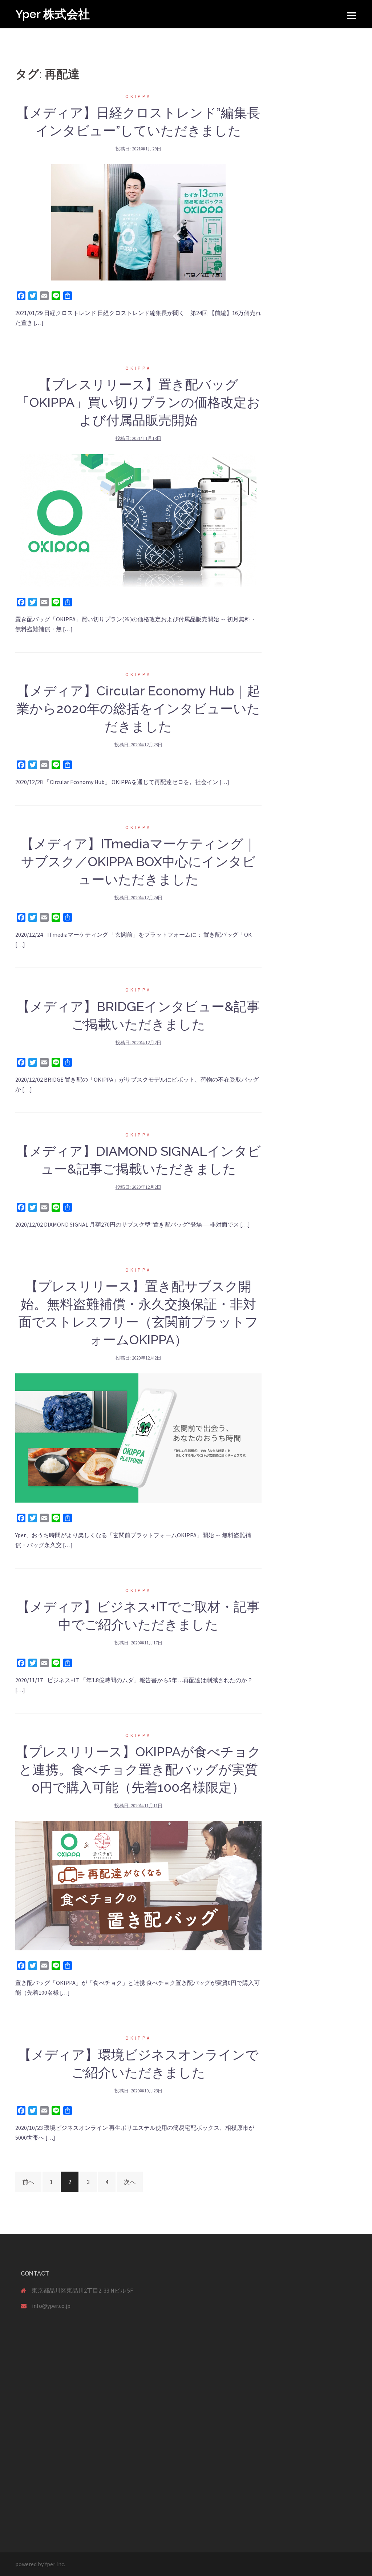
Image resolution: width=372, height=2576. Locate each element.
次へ (130, 2182)
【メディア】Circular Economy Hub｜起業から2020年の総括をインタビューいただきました (138, 708)
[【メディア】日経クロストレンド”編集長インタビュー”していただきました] (138, 222)
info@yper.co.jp (51, 2306)
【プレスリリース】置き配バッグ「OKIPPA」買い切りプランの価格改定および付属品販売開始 (138, 402)
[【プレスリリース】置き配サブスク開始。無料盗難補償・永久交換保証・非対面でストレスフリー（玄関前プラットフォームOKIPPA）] (138, 1437)
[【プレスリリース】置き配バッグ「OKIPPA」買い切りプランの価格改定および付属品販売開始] (138, 520)
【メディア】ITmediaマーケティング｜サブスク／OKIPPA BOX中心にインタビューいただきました (138, 861)
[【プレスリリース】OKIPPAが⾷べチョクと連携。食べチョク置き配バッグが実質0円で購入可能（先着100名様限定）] (138, 1885)
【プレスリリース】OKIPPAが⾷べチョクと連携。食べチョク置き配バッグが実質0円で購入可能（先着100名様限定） (138, 1769)
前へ (28, 2182)
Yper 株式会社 (52, 14)
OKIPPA (138, 96)
